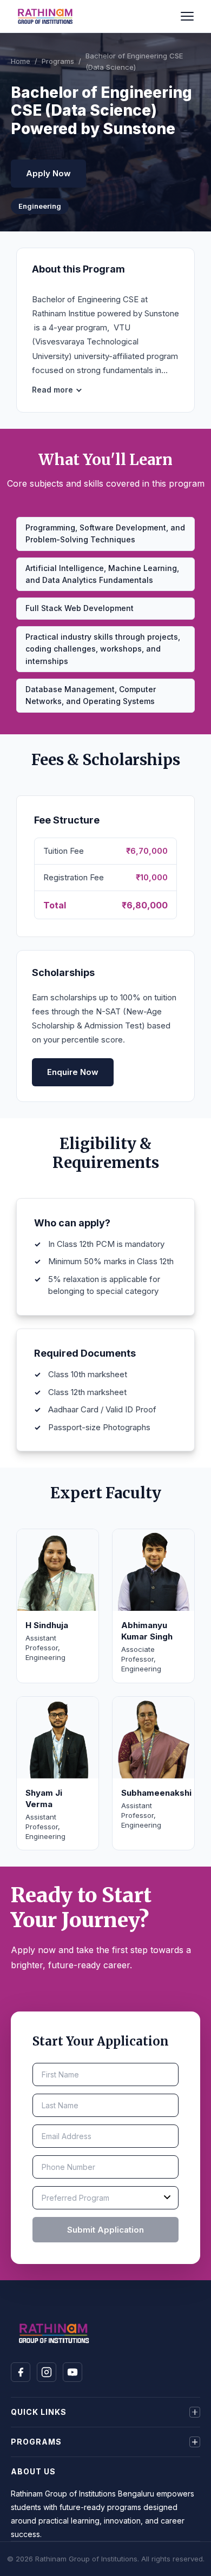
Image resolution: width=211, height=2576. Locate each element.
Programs (58, 61)
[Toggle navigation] (189, 16)
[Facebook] (21, 2372)
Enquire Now (73, 1072)
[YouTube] (72, 2372)
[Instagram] (47, 2372)
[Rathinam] (45, 16)
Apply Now (48, 173)
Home (21, 61)
